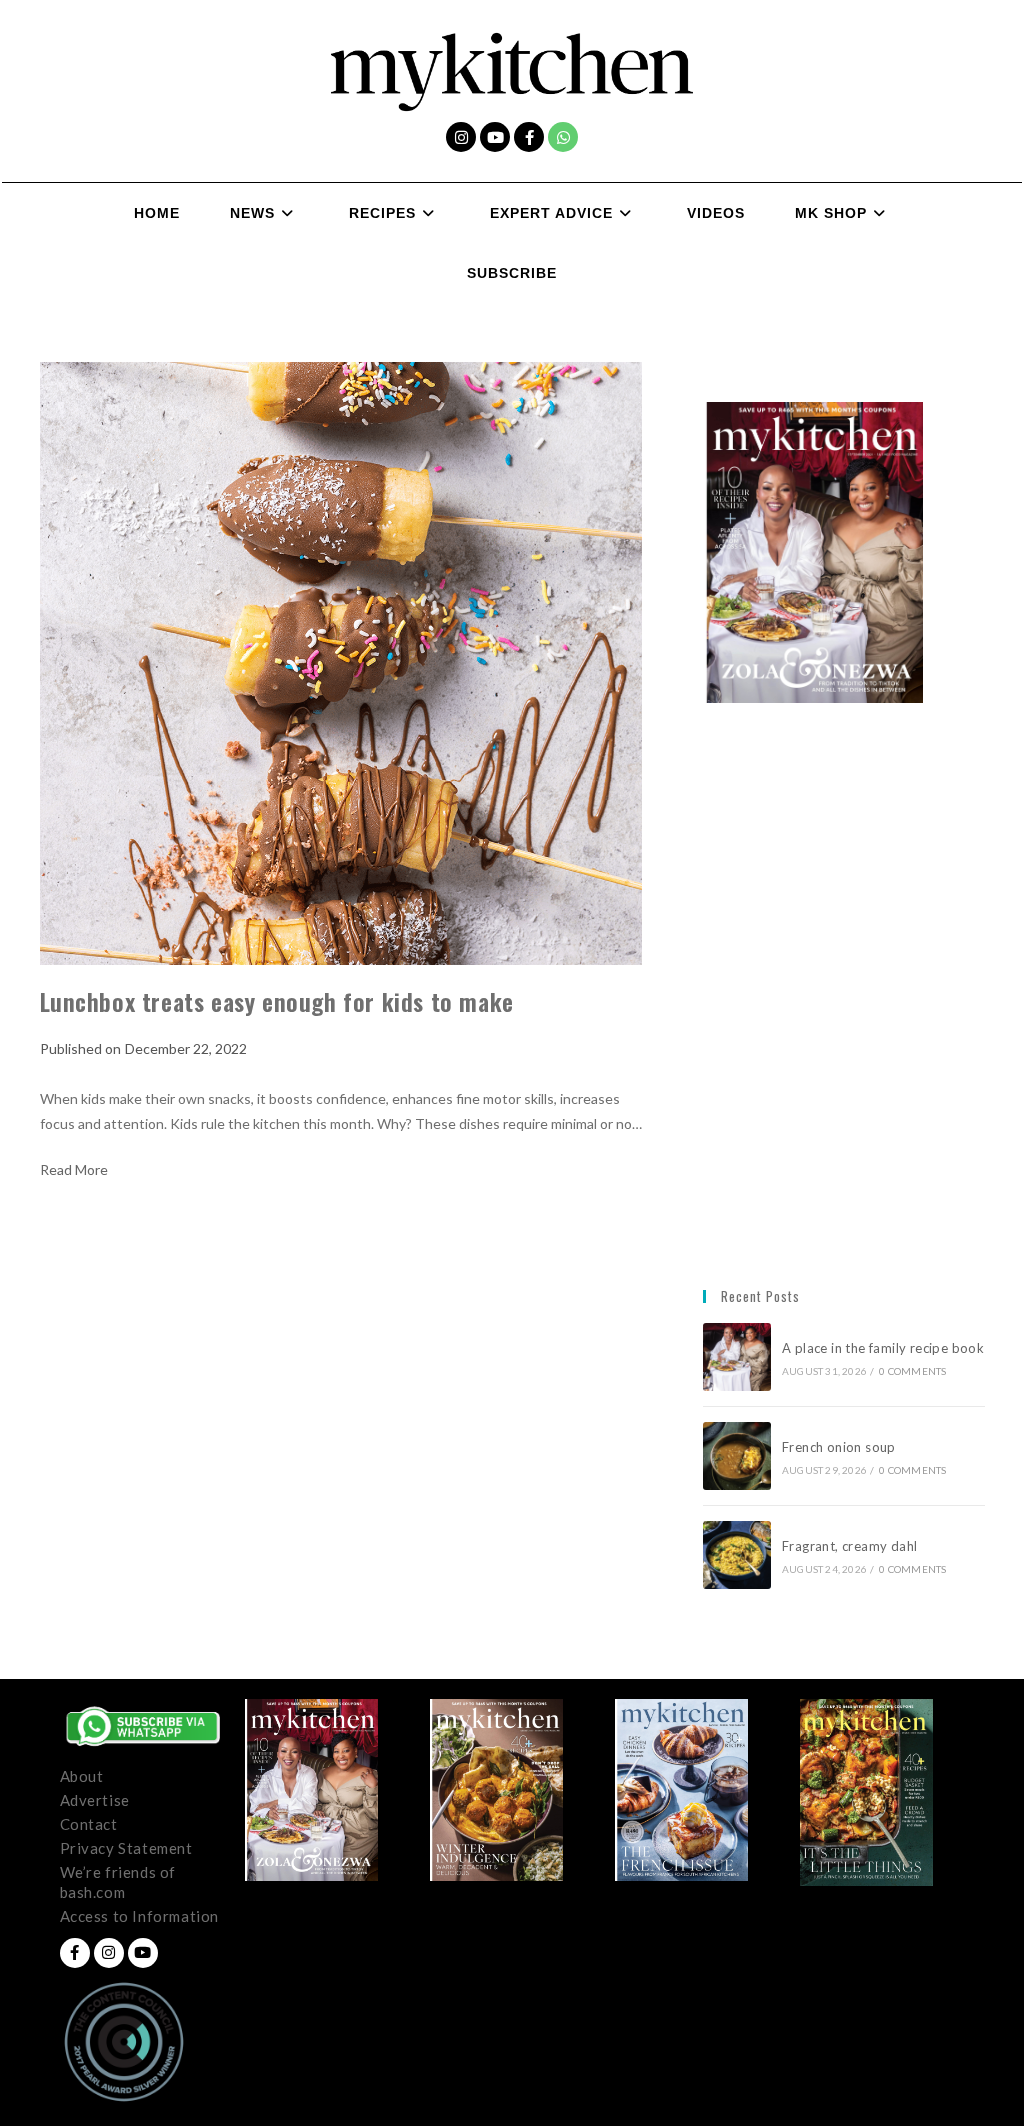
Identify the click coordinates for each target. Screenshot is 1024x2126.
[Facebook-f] (529, 137)
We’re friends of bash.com (118, 1882)
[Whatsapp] (563, 137)
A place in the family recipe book (883, 1348)
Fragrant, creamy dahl (849, 1546)
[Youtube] (495, 137)
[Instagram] (461, 137)
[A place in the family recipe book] (737, 1357)
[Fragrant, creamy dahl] (737, 1555)
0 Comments (912, 1371)
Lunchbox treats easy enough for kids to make (277, 1001)
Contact (89, 1824)
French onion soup (840, 1447)
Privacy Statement (126, 1848)
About (82, 1776)
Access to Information (140, 1916)
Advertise (95, 1800)
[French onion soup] (737, 1456)
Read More (74, 1170)
